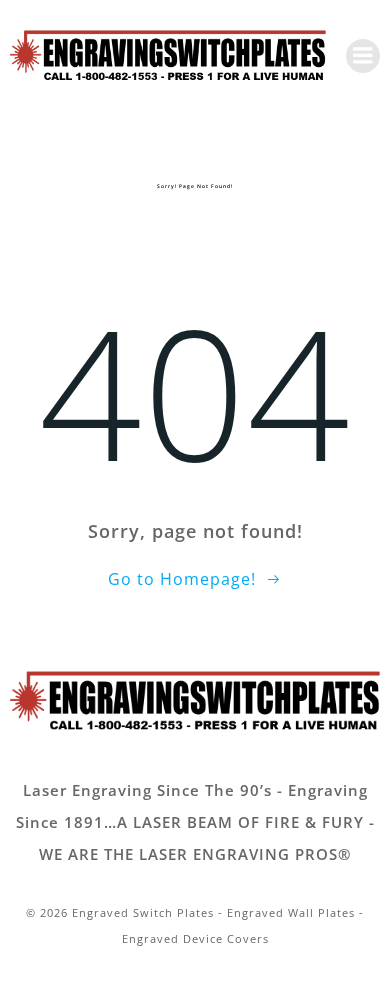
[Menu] (363, 56)
